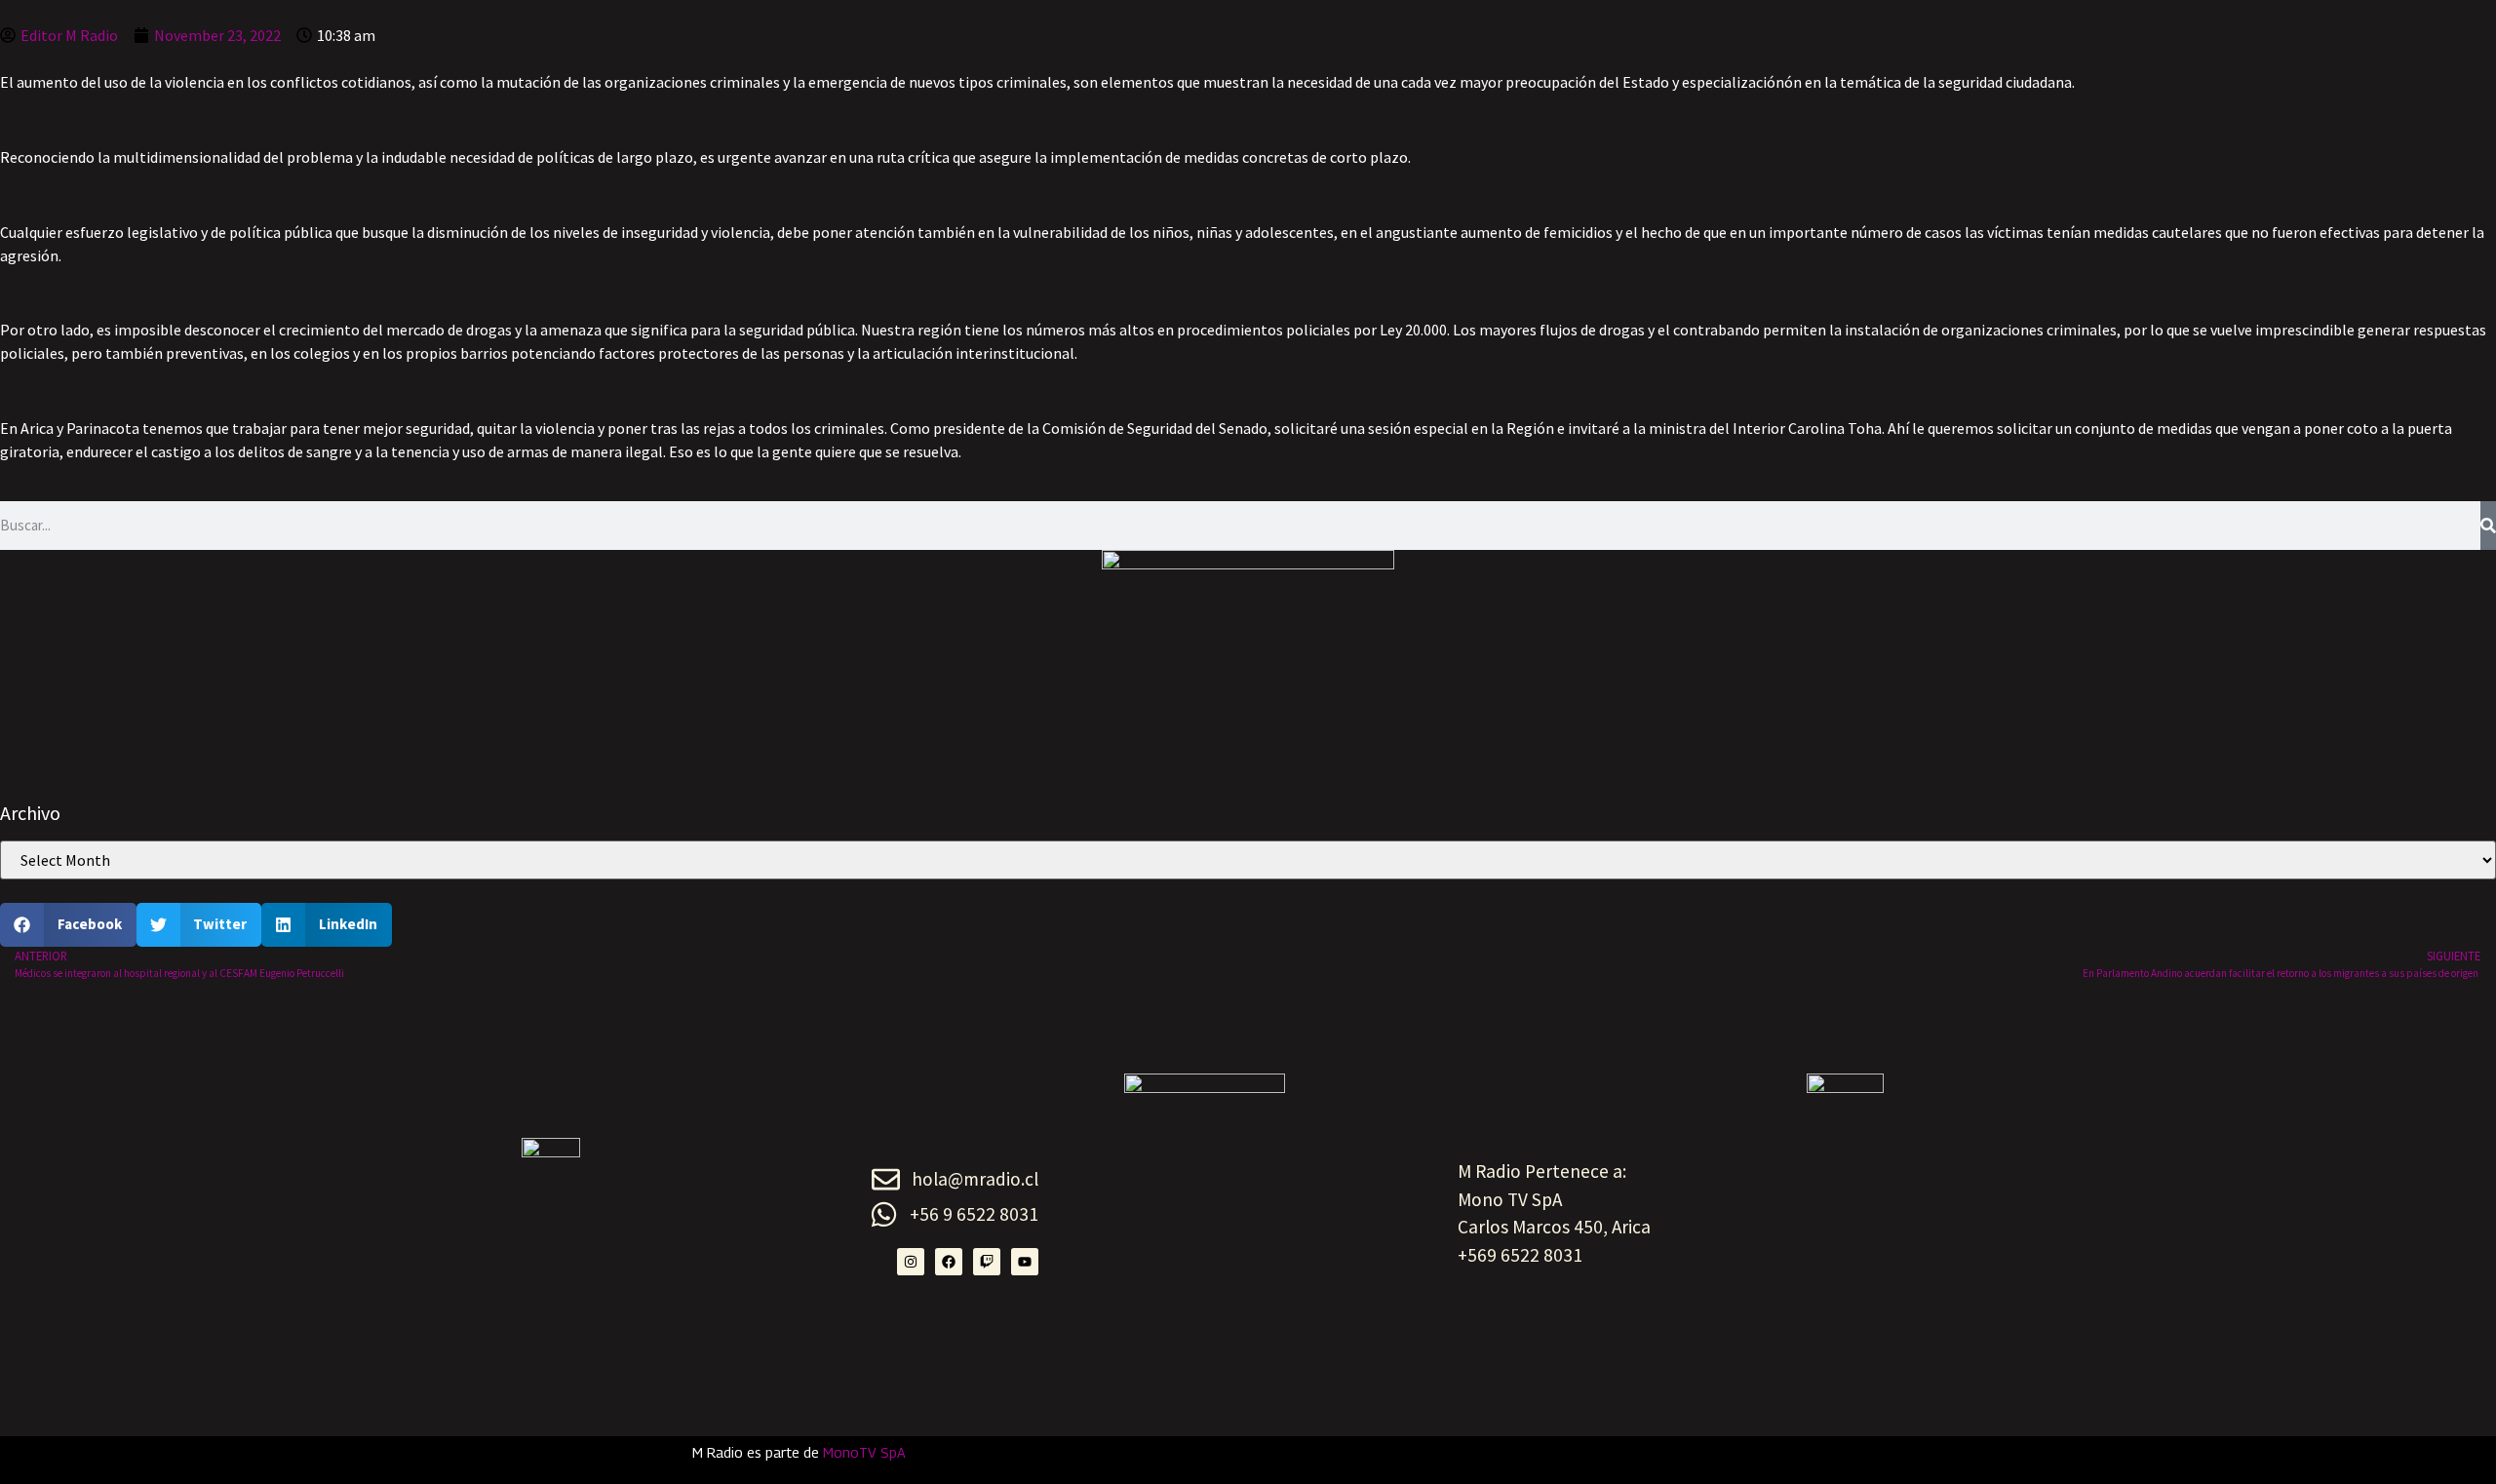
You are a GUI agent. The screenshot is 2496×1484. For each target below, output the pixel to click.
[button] (68, 925)
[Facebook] (949, 1262)
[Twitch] (987, 1262)
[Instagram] (911, 1262)
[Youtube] (1025, 1262)
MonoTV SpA (864, 1452)
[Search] (2488, 526)
